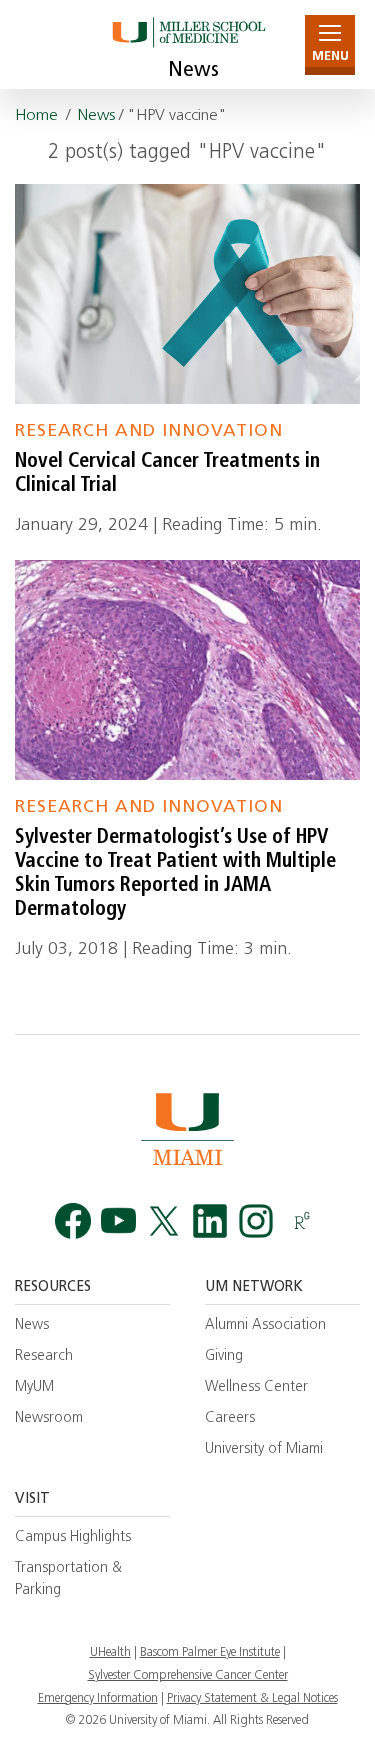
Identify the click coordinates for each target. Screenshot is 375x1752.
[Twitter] (164, 1220)
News (193, 71)
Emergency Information (98, 1699)
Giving (224, 1356)
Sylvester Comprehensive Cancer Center (188, 1676)
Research (44, 1356)
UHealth (110, 1653)
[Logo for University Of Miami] (187, 1128)
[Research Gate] (302, 1220)
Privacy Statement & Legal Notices (252, 1699)
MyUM (34, 1387)
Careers (230, 1418)
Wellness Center (256, 1387)
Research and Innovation (149, 431)
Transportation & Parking (68, 1579)
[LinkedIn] (210, 1220)
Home (36, 116)
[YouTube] (119, 1220)
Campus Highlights (73, 1537)
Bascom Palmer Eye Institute (210, 1653)
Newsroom (49, 1418)
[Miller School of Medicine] (187, 44)
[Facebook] (73, 1220)
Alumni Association (265, 1325)
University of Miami (264, 1449)
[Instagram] (256, 1220)
